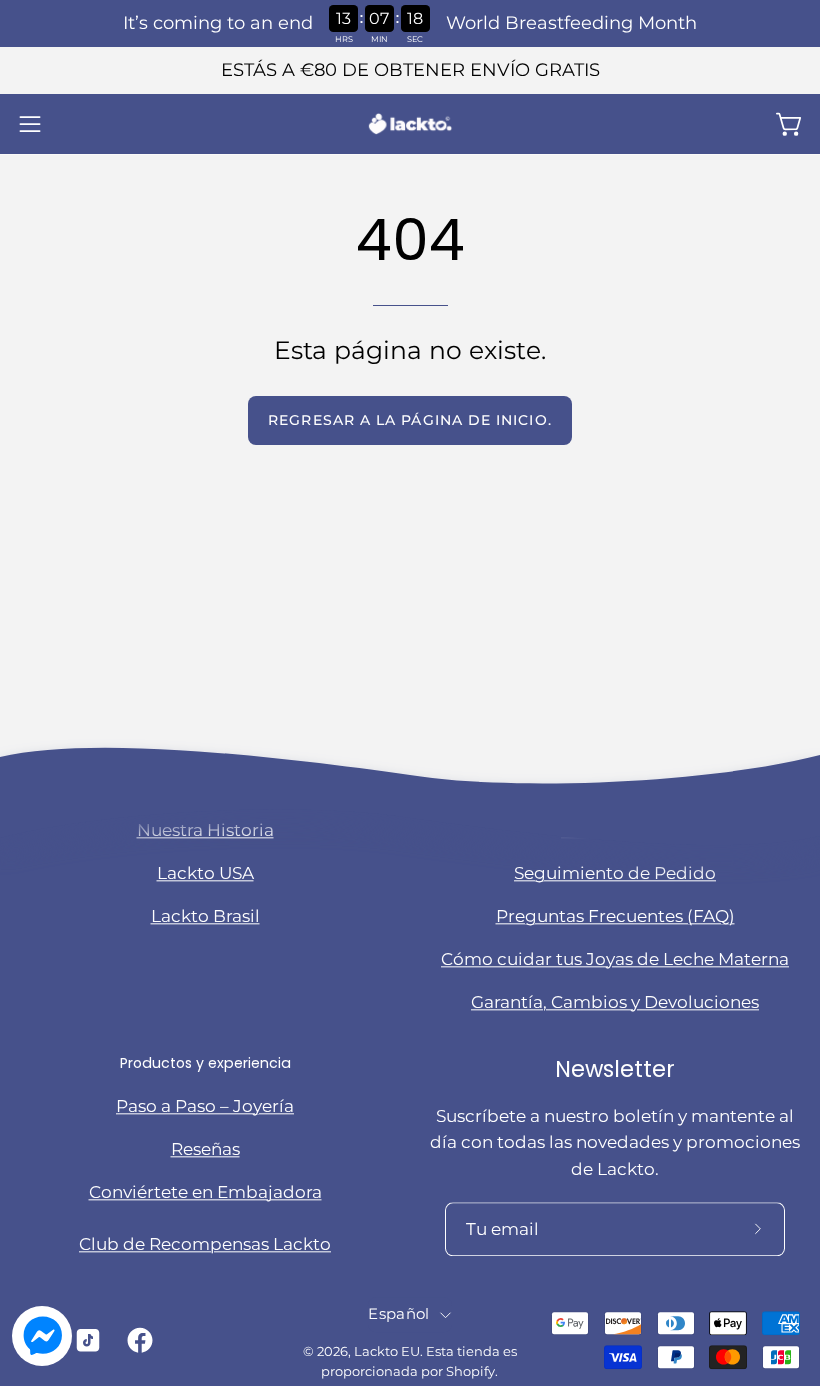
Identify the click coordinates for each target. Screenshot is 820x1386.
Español (398, 1315)
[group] (410, 70)
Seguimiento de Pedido (615, 873)
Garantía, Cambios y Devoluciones (615, 1002)
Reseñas (205, 1149)
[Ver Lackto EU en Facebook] (138, 1340)
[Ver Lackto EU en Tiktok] (86, 1340)
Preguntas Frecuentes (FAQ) (615, 916)
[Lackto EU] (410, 124)
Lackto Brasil (205, 916)
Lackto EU (387, 1352)
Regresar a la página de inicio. (409, 420)
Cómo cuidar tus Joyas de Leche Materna (615, 959)
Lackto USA (205, 873)
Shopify (470, 1371)
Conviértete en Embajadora (205, 1192)
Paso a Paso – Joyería (205, 1106)
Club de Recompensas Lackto (205, 1244)
